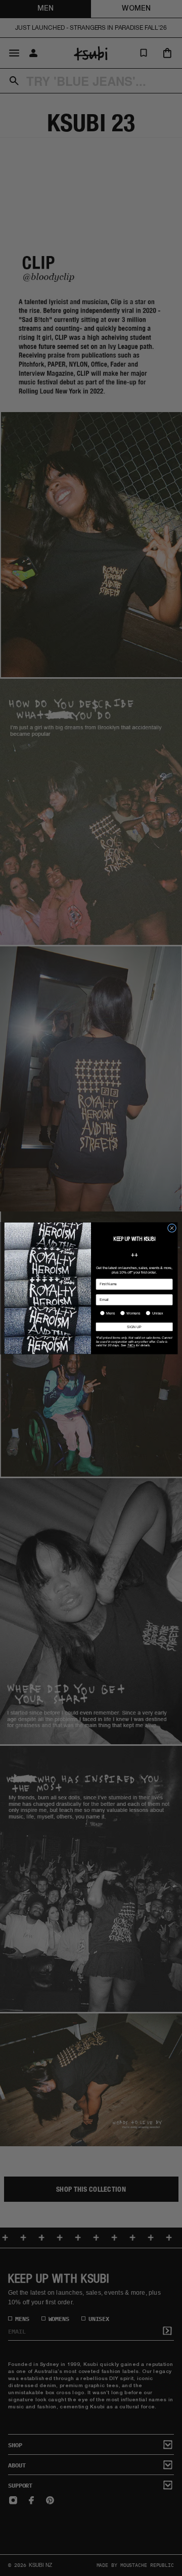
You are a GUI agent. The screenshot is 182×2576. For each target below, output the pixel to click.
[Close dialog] (172, 1228)
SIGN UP (134, 1326)
